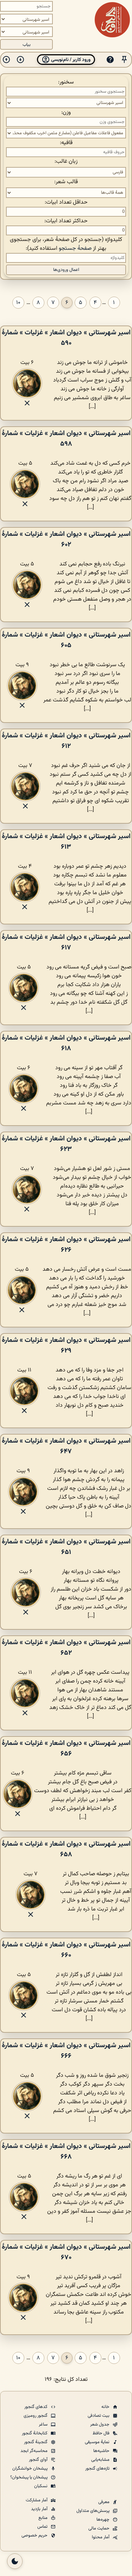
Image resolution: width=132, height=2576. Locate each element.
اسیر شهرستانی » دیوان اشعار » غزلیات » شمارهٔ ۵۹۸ (66, 439)
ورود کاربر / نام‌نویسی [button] (70, 60)
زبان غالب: (66, 162)
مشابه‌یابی (101, 2460)
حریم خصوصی (35, 2535)
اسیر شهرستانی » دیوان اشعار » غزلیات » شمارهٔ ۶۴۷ (66, 1446)
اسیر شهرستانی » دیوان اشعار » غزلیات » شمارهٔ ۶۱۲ (66, 741)
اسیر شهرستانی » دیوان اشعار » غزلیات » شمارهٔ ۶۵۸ (66, 1849)
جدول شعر (100, 2425)
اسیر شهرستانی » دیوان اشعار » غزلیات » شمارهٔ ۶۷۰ (66, 2252)
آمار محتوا (101, 2537)
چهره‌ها (103, 2520)
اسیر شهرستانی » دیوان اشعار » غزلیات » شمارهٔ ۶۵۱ (66, 1547)
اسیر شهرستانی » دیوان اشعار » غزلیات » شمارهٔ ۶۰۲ (66, 539)
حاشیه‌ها (102, 2451)
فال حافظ (102, 2433)
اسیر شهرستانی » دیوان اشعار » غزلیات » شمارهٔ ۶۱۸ (66, 1043)
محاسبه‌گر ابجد (34, 2451)
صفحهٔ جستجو (75, 249)
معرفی (104, 2502)
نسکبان (41, 2486)
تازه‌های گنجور (98, 2469)
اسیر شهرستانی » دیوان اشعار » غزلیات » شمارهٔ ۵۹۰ (66, 338)
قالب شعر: (66, 182)
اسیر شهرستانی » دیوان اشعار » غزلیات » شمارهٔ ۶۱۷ (66, 942)
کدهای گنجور (36, 2407)
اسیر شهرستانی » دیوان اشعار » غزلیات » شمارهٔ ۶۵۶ (66, 1748)
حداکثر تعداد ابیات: (66, 221)
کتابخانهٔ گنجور (35, 2433)
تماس (43, 2527)
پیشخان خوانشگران (30, 2469)
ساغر (44, 2425)
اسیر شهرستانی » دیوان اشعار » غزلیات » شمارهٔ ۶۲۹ (66, 1345)
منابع (43, 2518)
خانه (106, 2407)
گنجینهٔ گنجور (36, 2442)
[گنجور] (112, 20)
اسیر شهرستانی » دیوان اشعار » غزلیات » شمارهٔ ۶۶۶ (66, 2051)
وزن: (66, 113)
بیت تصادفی (99, 2416)
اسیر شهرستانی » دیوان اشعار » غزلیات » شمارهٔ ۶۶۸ (66, 2151)
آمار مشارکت (37, 2500)
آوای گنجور (39, 2460)
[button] (124, 60)
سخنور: (66, 82)
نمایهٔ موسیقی (98, 2442)
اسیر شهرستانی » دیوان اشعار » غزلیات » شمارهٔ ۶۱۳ (66, 842)
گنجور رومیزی (36, 2416)
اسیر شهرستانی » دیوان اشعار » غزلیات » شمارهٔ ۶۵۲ (66, 1648)
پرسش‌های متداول (93, 2511)
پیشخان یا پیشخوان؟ (29, 2477)
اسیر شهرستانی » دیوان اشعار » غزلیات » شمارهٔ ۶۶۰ (66, 1950)
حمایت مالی (99, 2528)
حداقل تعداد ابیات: (66, 202)
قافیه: (66, 143)
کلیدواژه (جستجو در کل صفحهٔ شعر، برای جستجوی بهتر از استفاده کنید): (66, 244)
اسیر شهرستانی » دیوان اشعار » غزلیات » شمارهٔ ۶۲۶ (66, 1245)
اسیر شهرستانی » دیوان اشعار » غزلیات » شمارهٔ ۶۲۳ (66, 1144)
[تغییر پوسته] (15, 2561)
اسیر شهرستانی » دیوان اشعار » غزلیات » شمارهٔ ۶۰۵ (66, 640)
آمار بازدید (40, 2509)
